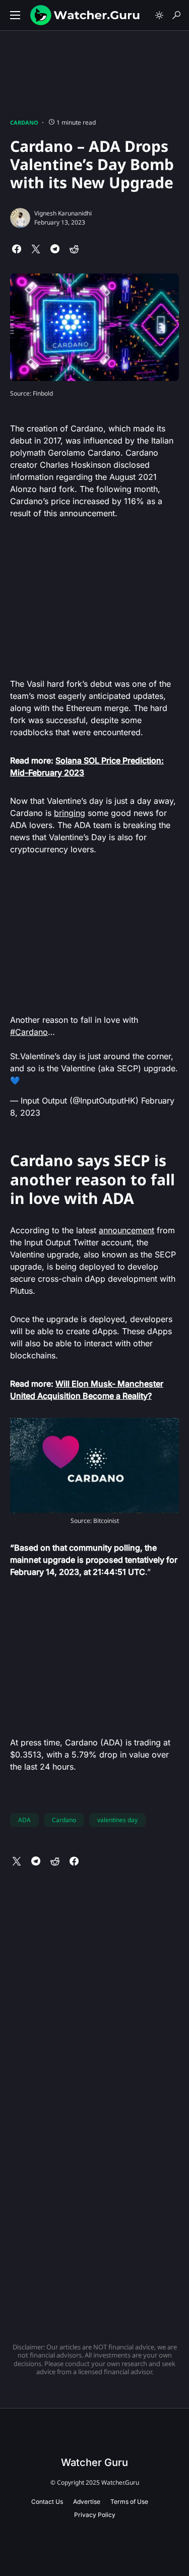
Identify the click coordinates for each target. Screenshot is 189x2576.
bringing (70, 813)
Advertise (87, 2502)
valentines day (117, 1820)
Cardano (24, 122)
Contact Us (47, 2502)
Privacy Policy (95, 2515)
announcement (127, 1230)
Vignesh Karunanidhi (63, 213)
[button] (15, 15)
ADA (24, 1820)
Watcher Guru (94, 2462)
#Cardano (29, 1032)
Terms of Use (129, 2502)
